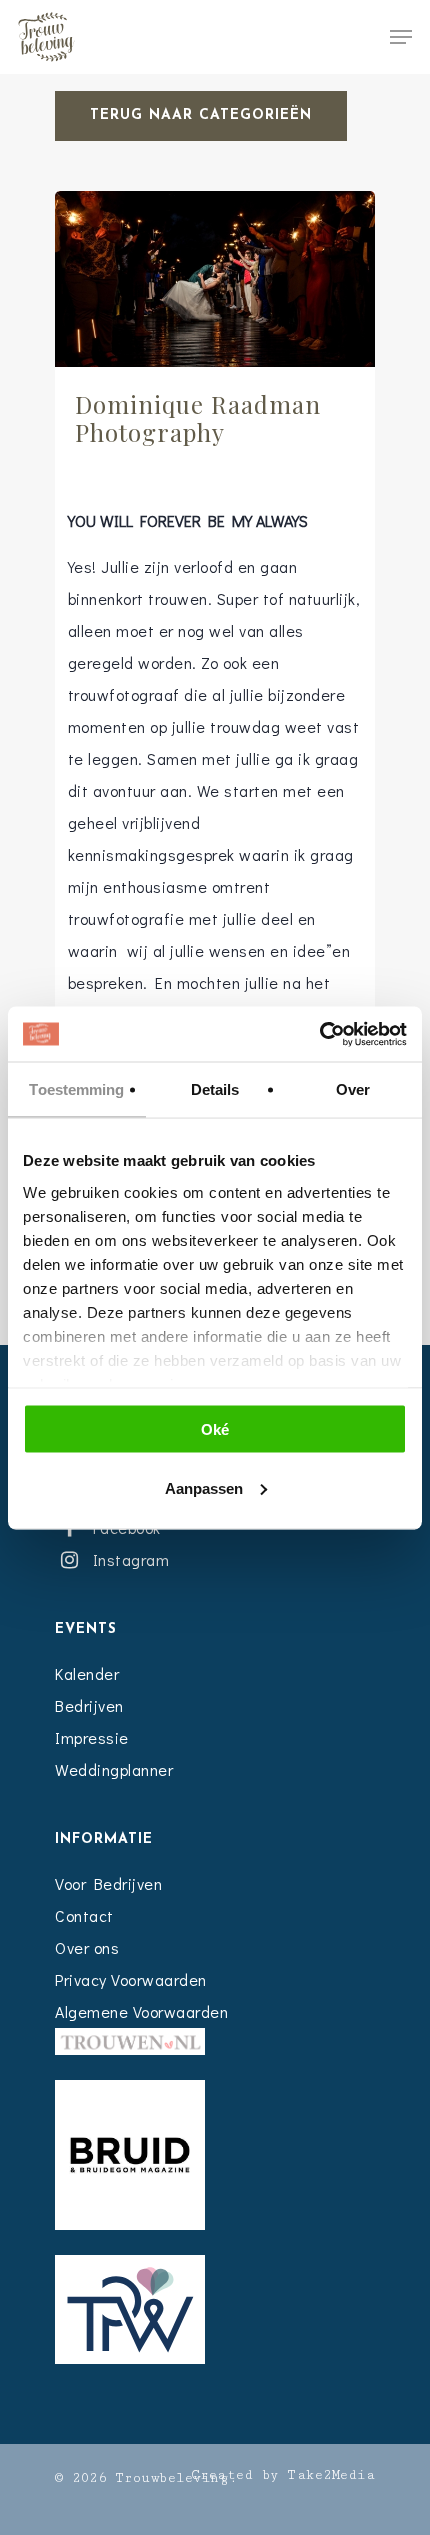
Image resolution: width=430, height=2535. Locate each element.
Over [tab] (353, 1089)
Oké (215, 1429)
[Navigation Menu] (401, 37)
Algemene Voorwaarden (141, 2011)
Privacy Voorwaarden (131, 1979)
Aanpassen (204, 1487)
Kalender (87, 1673)
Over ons (87, 1947)
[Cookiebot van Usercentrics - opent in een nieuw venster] (319, 1034)
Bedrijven (89, 1705)
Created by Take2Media (283, 2475)
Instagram (127, 1559)
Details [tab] (215, 1089)
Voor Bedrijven (108, 1883)
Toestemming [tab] (76, 1089)
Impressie (92, 1737)
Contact (84, 1915)
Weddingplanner (114, 1769)
